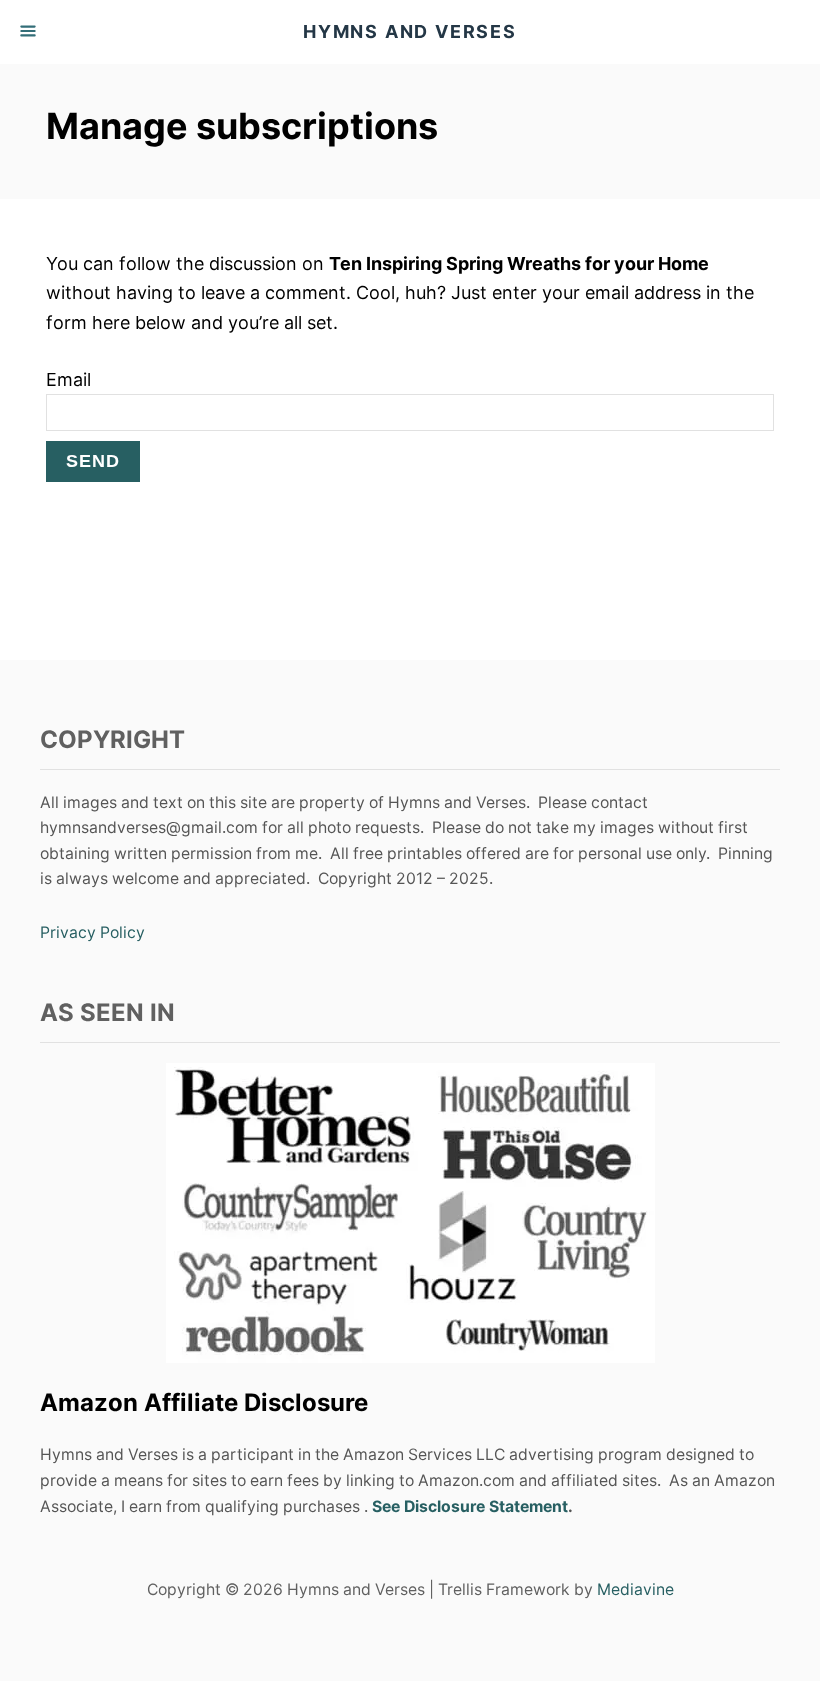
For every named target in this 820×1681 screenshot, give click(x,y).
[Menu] (30, 32)
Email (68, 379)
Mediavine (635, 1589)
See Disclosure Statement (470, 1506)
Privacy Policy (92, 932)
